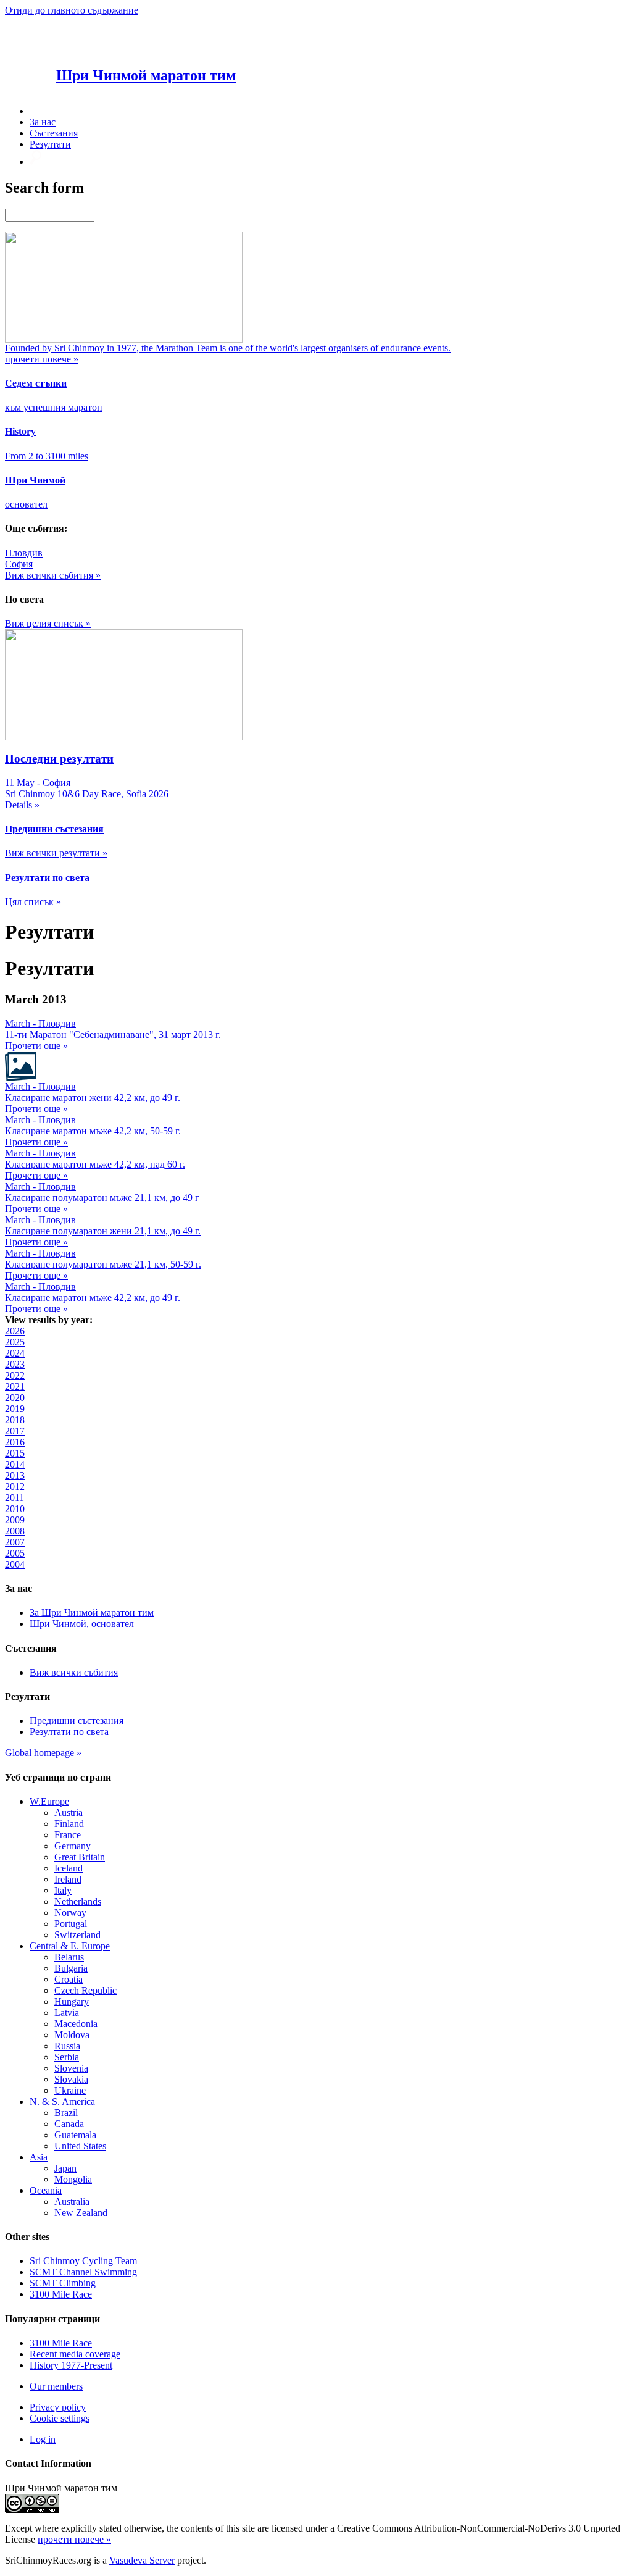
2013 (15, 1475)
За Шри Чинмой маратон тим (92, 1612)
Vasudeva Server (142, 2560)
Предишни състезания (77, 1721)
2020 (15, 1398)
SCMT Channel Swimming (83, 2272)
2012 (15, 1487)
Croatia (69, 1979)
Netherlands (78, 1901)
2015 (15, 1453)
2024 (15, 1353)
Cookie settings (60, 2418)
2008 (15, 1531)
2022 (15, 1375)
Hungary (72, 2001)
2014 (15, 1464)
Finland (69, 1824)
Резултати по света (69, 1732)
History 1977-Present (71, 2365)
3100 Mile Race (61, 2294)
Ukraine (70, 2090)
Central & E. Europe (70, 1946)
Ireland (68, 1879)
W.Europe (49, 1801)
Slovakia (71, 2079)
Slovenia (71, 2068)
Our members (56, 2386)
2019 (15, 1409)
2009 (15, 1520)
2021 (15, 1386)
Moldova (72, 2035)
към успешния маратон (54, 407)
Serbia (67, 2057)
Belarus (69, 1957)
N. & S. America (62, 2101)
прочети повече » (74, 2539)
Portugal (71, 1924)
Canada (69, 2124)
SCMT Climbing (63, 2283)
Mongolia (73, 2179)
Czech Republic (85, 1990)
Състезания (54, 133)
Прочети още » (36, 1046)
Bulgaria (71, 1968)
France (68, 1835)
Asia (39, 2157)
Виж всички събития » (53, 575)
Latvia (67, 2013)
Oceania (46, 2190)
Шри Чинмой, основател (82, 1624)
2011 (15, 1498)
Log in (43, 2439)
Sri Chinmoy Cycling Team (83, 2261)
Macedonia (76, 2024)
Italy (63, 1890)
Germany (73, 1846)
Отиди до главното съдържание (72, 10)
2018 (15, 1420)
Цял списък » (33, 902)
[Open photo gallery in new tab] (21, 1078)
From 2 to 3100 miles (47, 456)
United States (80, 2146)
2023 (15, 1364)
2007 (15, 1542)
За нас (43, 122)
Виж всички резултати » (56, 853)
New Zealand (81, 2213)
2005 (15, 1553)
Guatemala (75, 2135)
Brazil (66, 2113)
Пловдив (24, 553)
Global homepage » (43, 1753)
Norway (70, 1913)
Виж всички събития (74, 1672)
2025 (15, 1342)
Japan (65, 2168)
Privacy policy (58, 2407)
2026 (15, 1331)
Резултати (50, 144)
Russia (67, 2046)
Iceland (69, 1868)
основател (26, 504)
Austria (69, 1813)
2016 (15, 1442)
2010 (15, 1509)
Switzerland (77, 1935)
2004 (15, 1564)
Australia (72, 2202)
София (19, 564)
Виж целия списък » (48, 623)
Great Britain (80, 1857)
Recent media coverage (75, 2354)
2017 (15, 1431)
